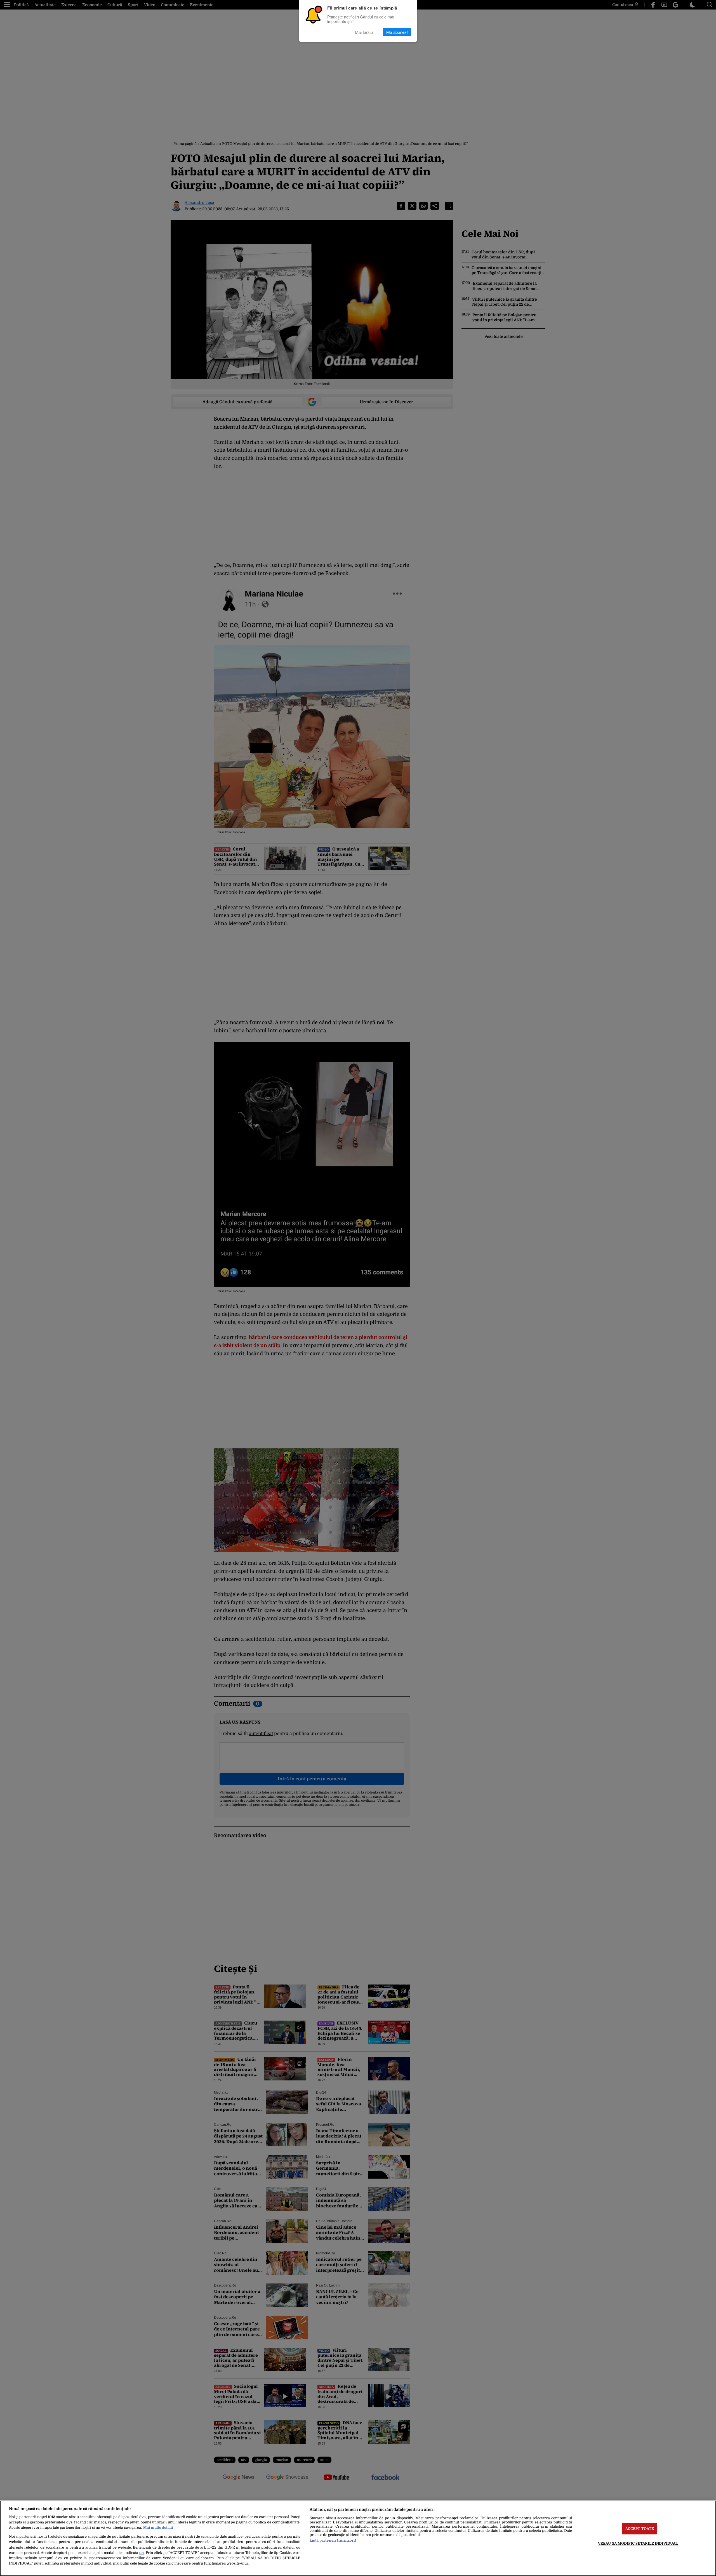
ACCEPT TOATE (640, 2529)
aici (141, 2553)
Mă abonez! (397, 32)
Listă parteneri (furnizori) (333, 2540)
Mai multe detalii (158, 2527)
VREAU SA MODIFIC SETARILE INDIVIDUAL (638, 2543)
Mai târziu (364, 32)
